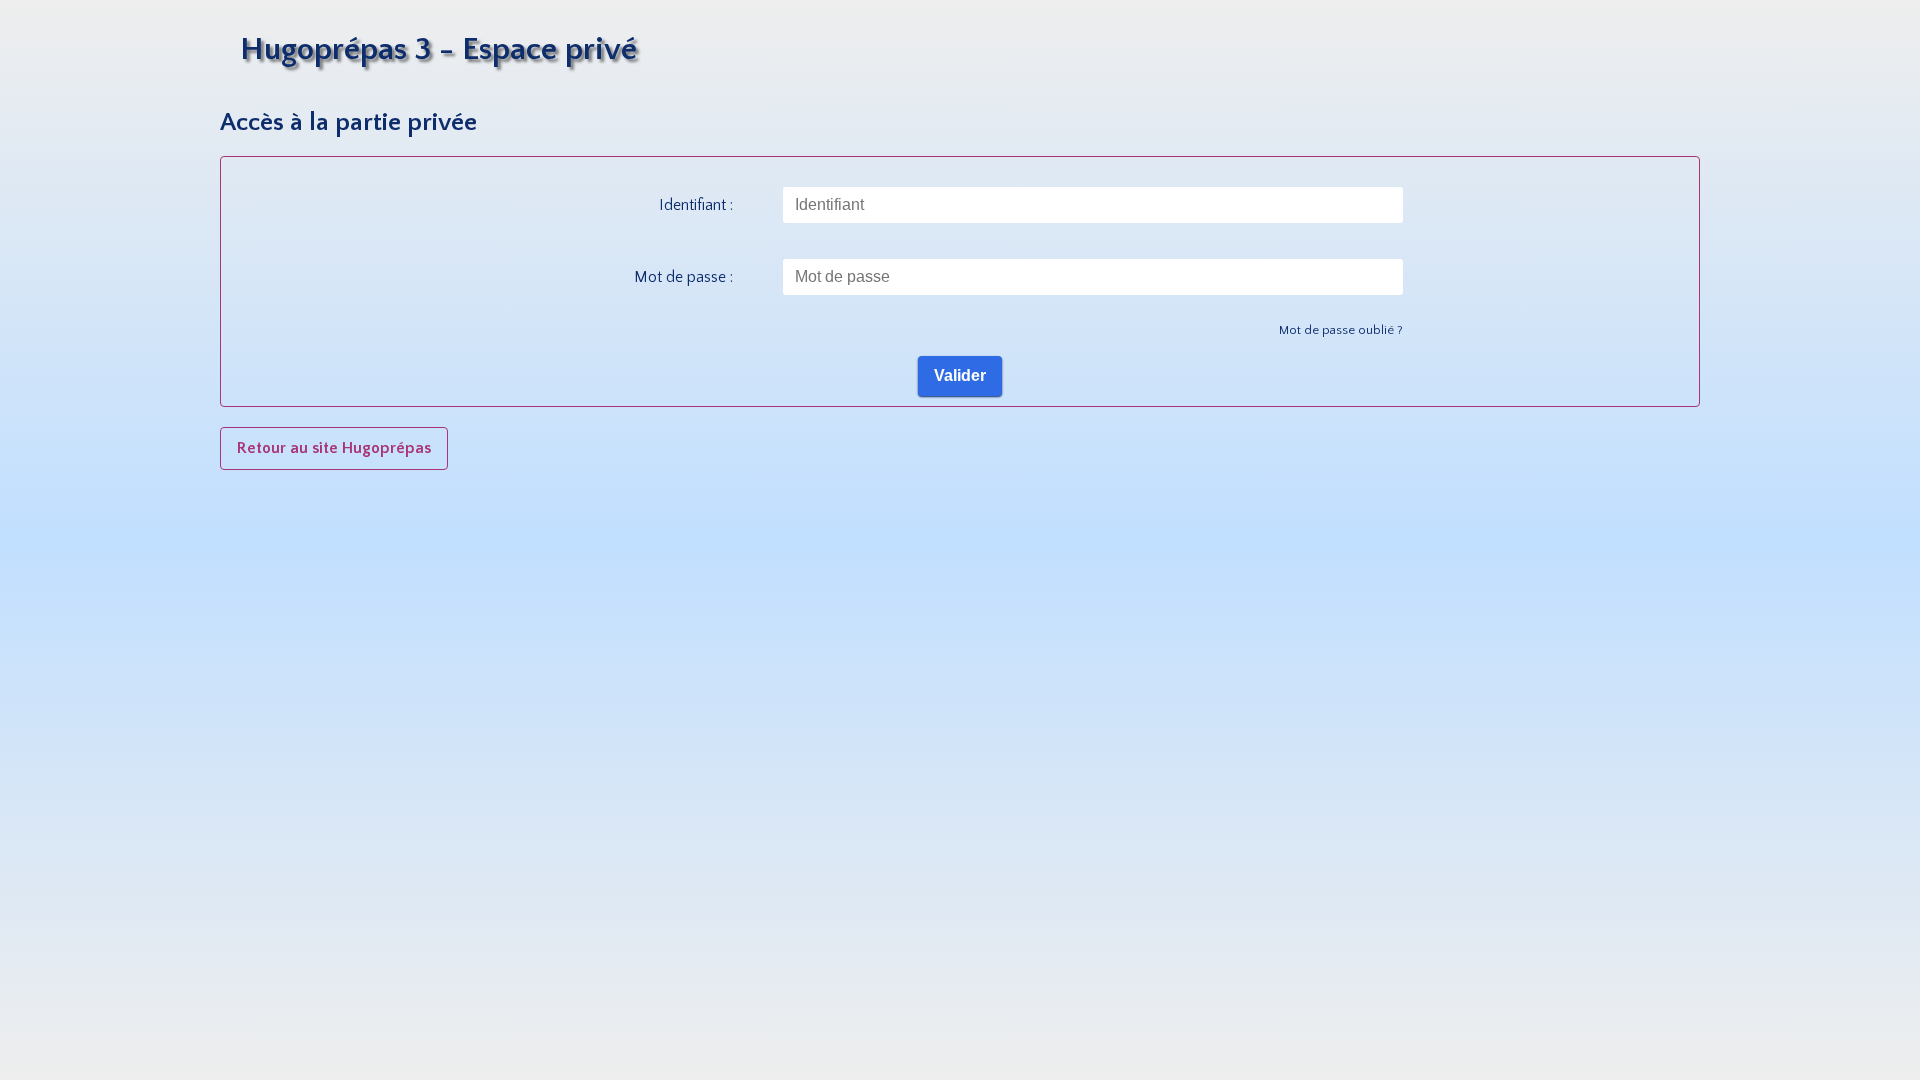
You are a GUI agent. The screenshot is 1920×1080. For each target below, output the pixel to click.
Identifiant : (696, 205)
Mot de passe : (683, 277)
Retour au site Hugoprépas (334, 448)
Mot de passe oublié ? (1341, 330)
